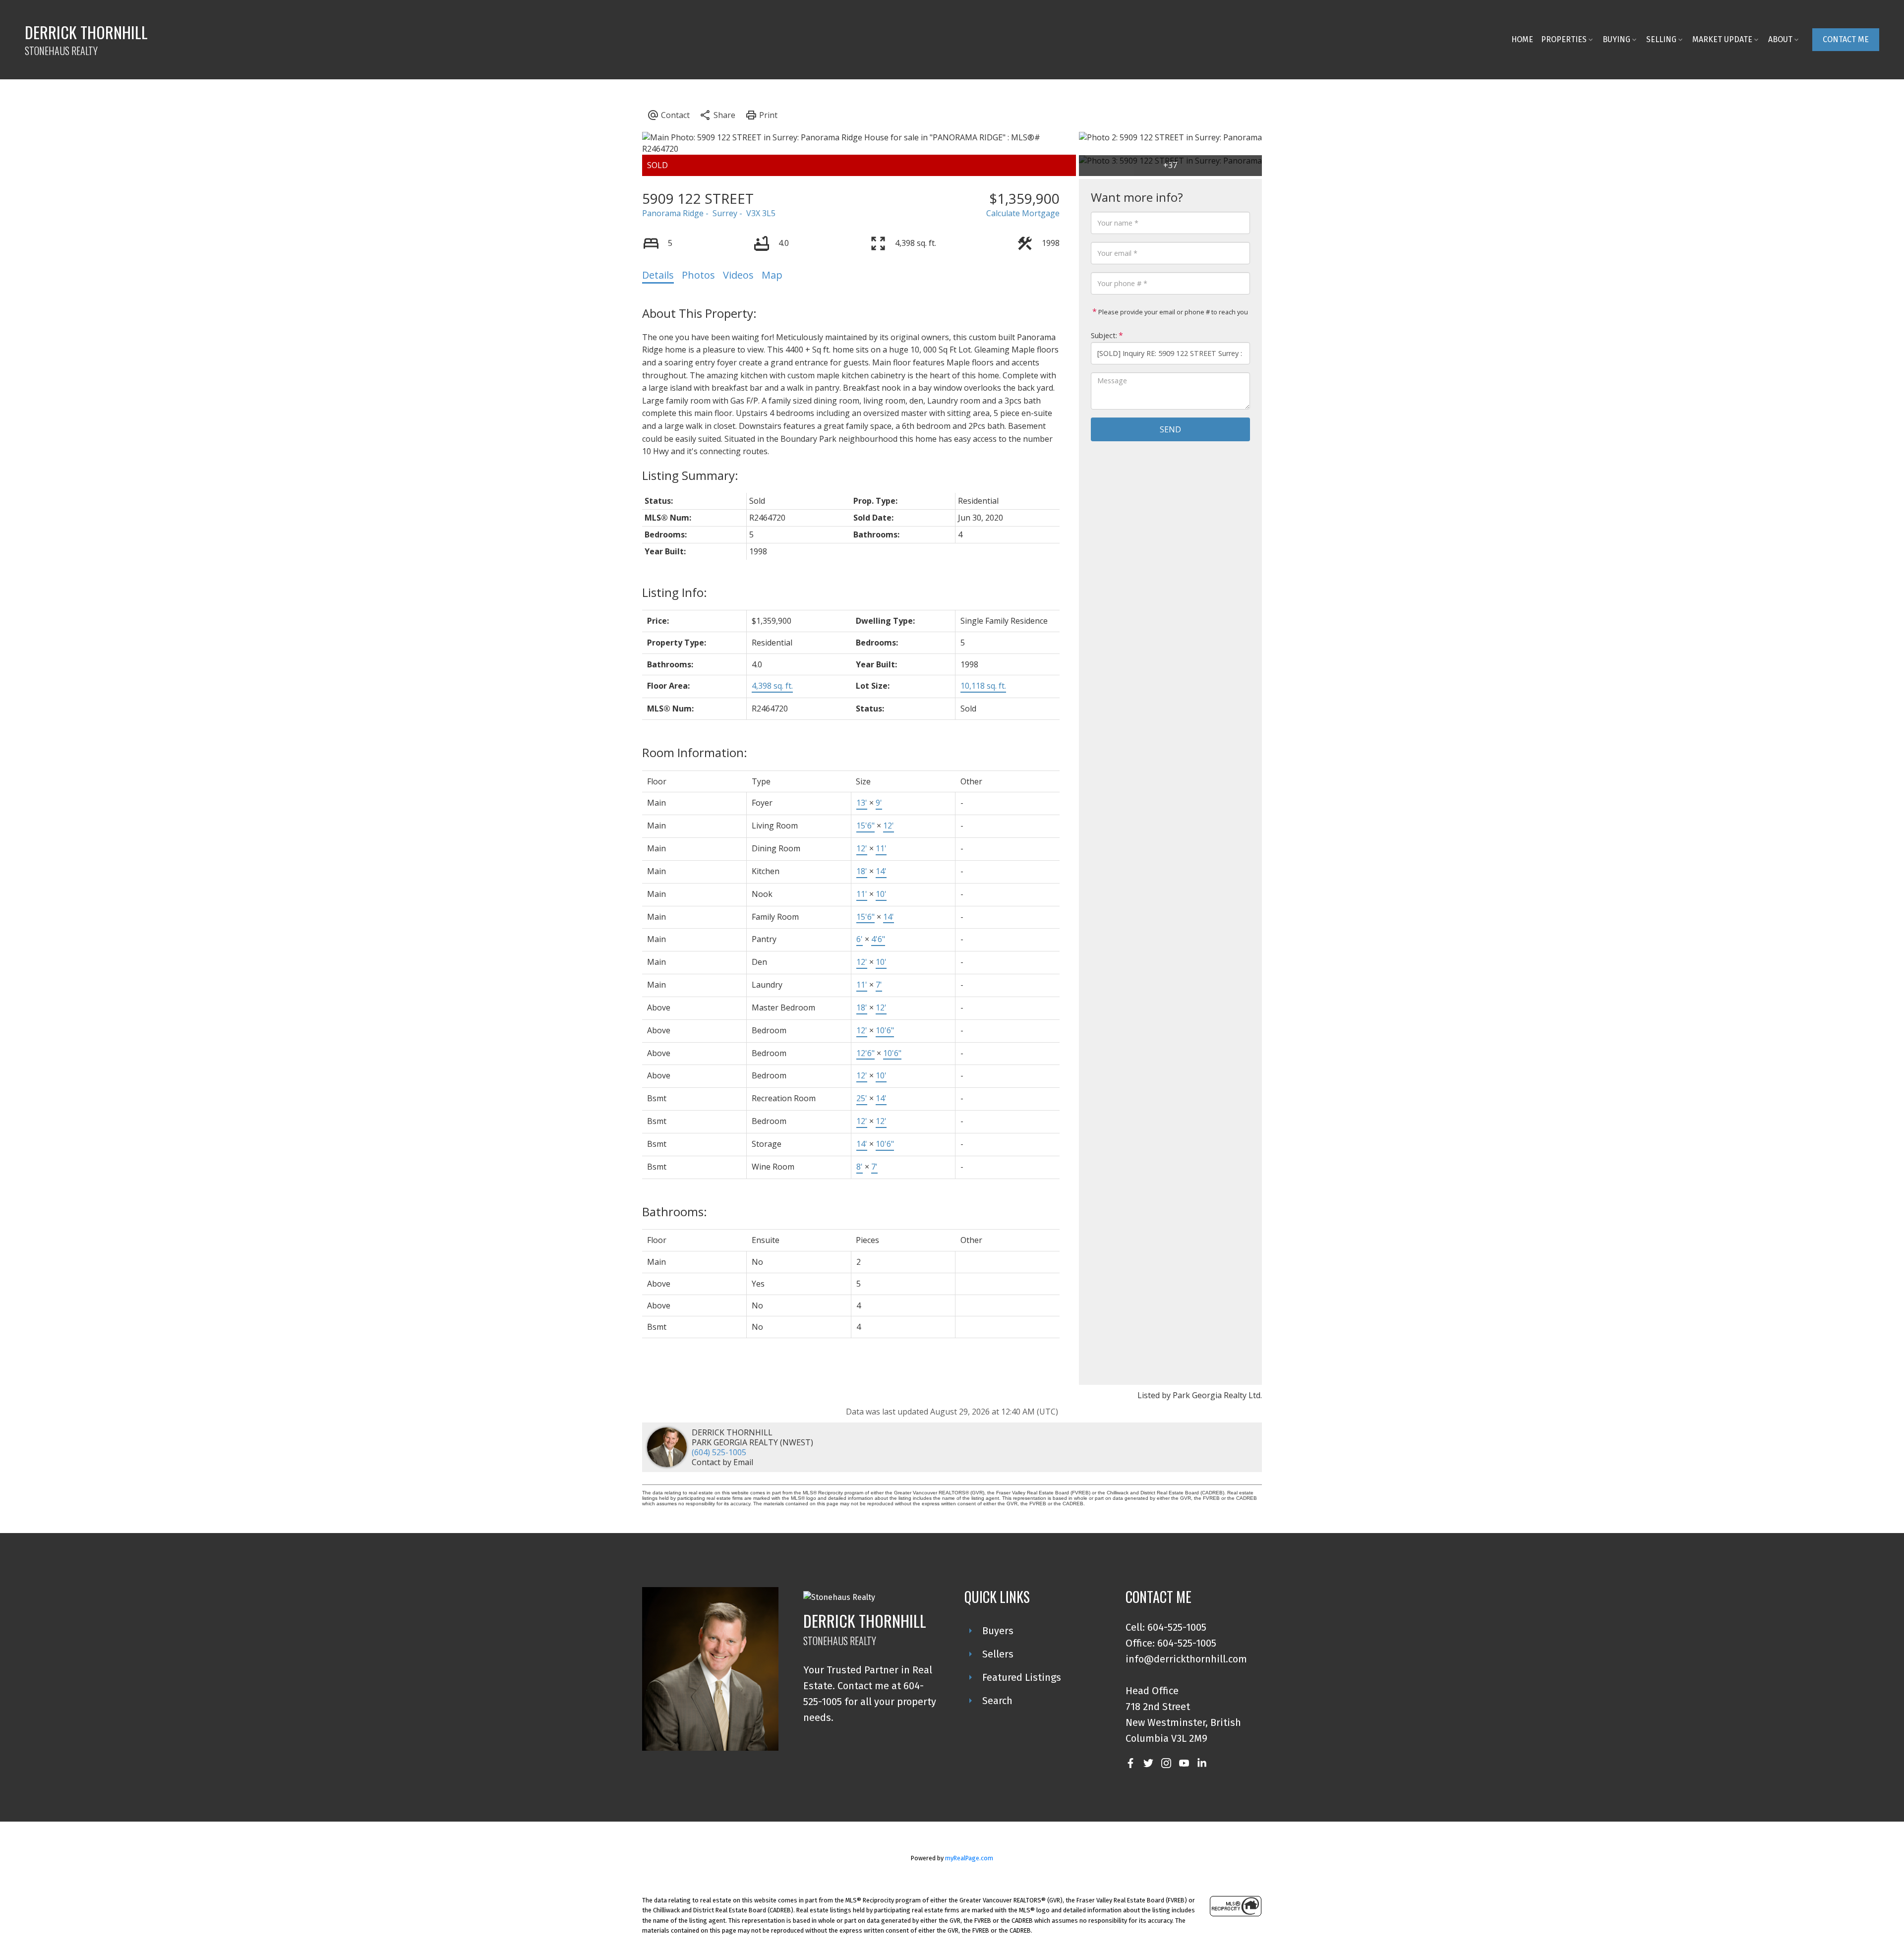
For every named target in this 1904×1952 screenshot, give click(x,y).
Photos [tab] (698, 275)
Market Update (1722, 39)
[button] (1846, 40)
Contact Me (1846, 39)
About (1780, 39)
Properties (1564, 39)
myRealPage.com (969, 1858)
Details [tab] (658, 275)
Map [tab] (772, 275)
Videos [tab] (738, 275)
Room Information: (695, 752)
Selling (1661, 39)
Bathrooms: (675, 1212)
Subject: (1104, 335)
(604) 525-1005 (719, 1452)
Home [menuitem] (1522, 39)
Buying (1616, 39)
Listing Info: (675, 592)
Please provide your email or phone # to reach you (1172, 312)
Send (1170, 429)
